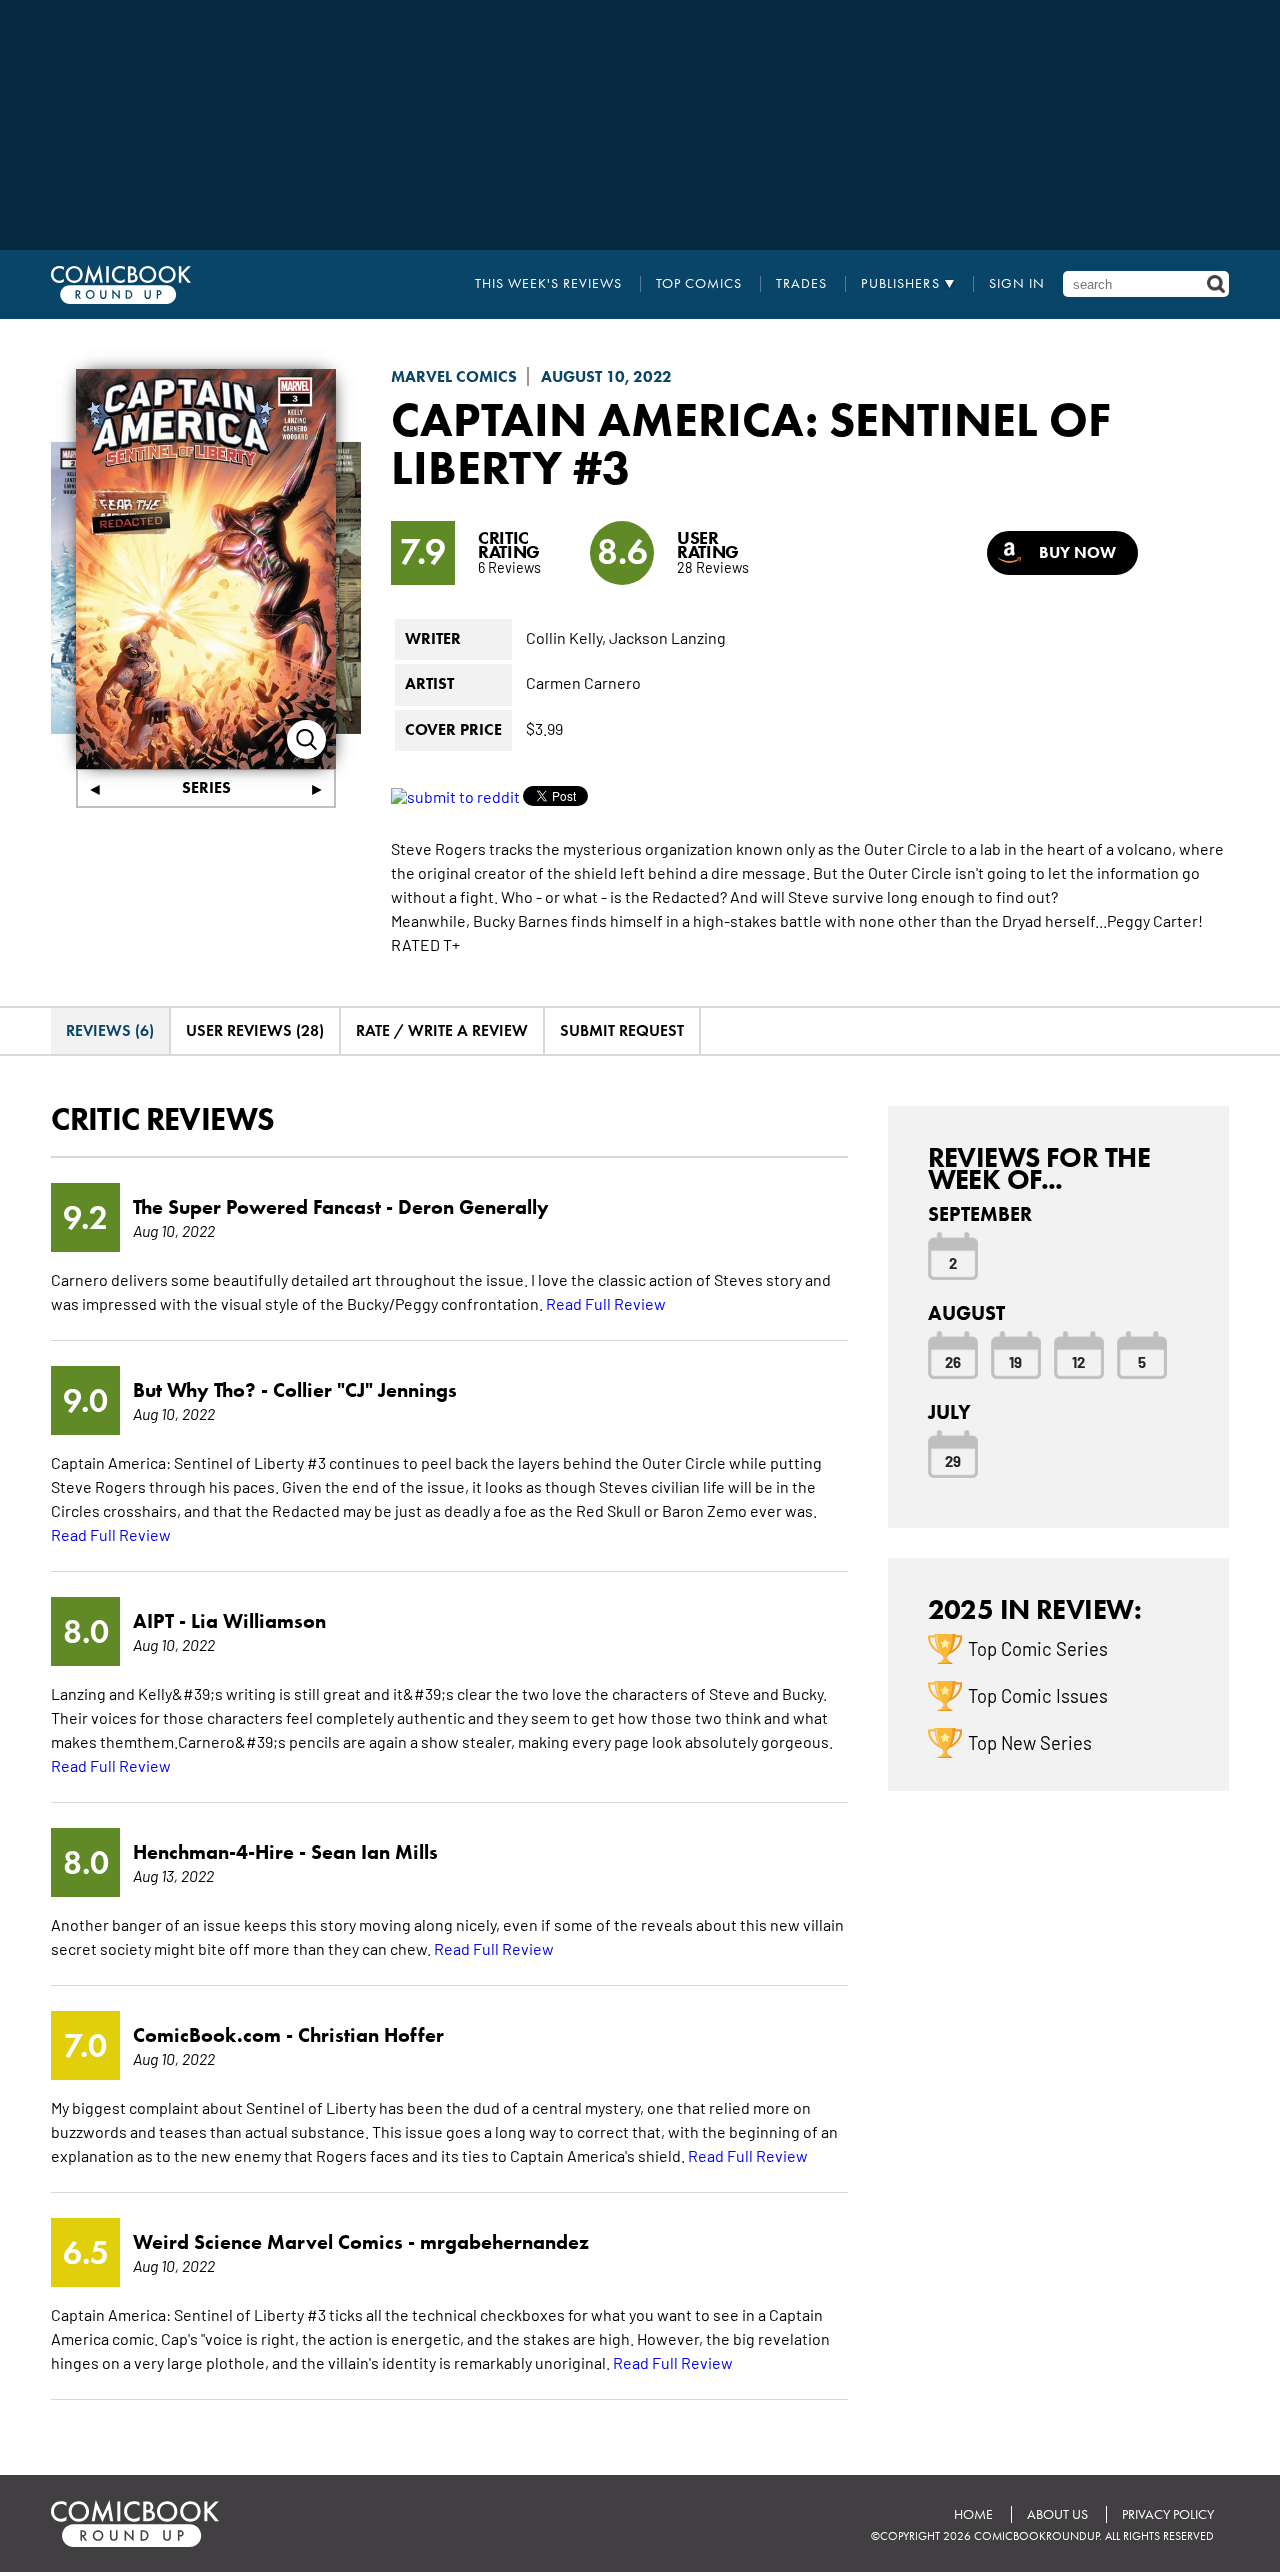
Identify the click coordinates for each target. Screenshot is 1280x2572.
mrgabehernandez (504, 2242)
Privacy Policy (1168, 2514)
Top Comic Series (1038, 1648)
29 (953, 1460)
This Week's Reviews (548, 284)
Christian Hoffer (371, 2035)
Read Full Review (606, 1303)
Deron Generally (473, 1207)
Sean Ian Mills (374, 1852)
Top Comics (699, 284)
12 (1078, 1361)
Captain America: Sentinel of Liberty (751, 443)
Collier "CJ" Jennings (365, 1390)
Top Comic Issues (1038, 1695)
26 (953, 1361)
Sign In (1017, 284)
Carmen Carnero (583, 682)
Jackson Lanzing (667, 637)
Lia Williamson (258, 1621)
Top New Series (1030, 1742)
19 (1015, 1361)
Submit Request (622, 1030)
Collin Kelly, (566, 637)
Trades (801, 284)
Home (973, 2514)
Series (206, 787)
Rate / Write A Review (442, 1030)
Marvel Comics (454, 376)
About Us (1057, 2514)
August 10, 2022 (606, 376)
